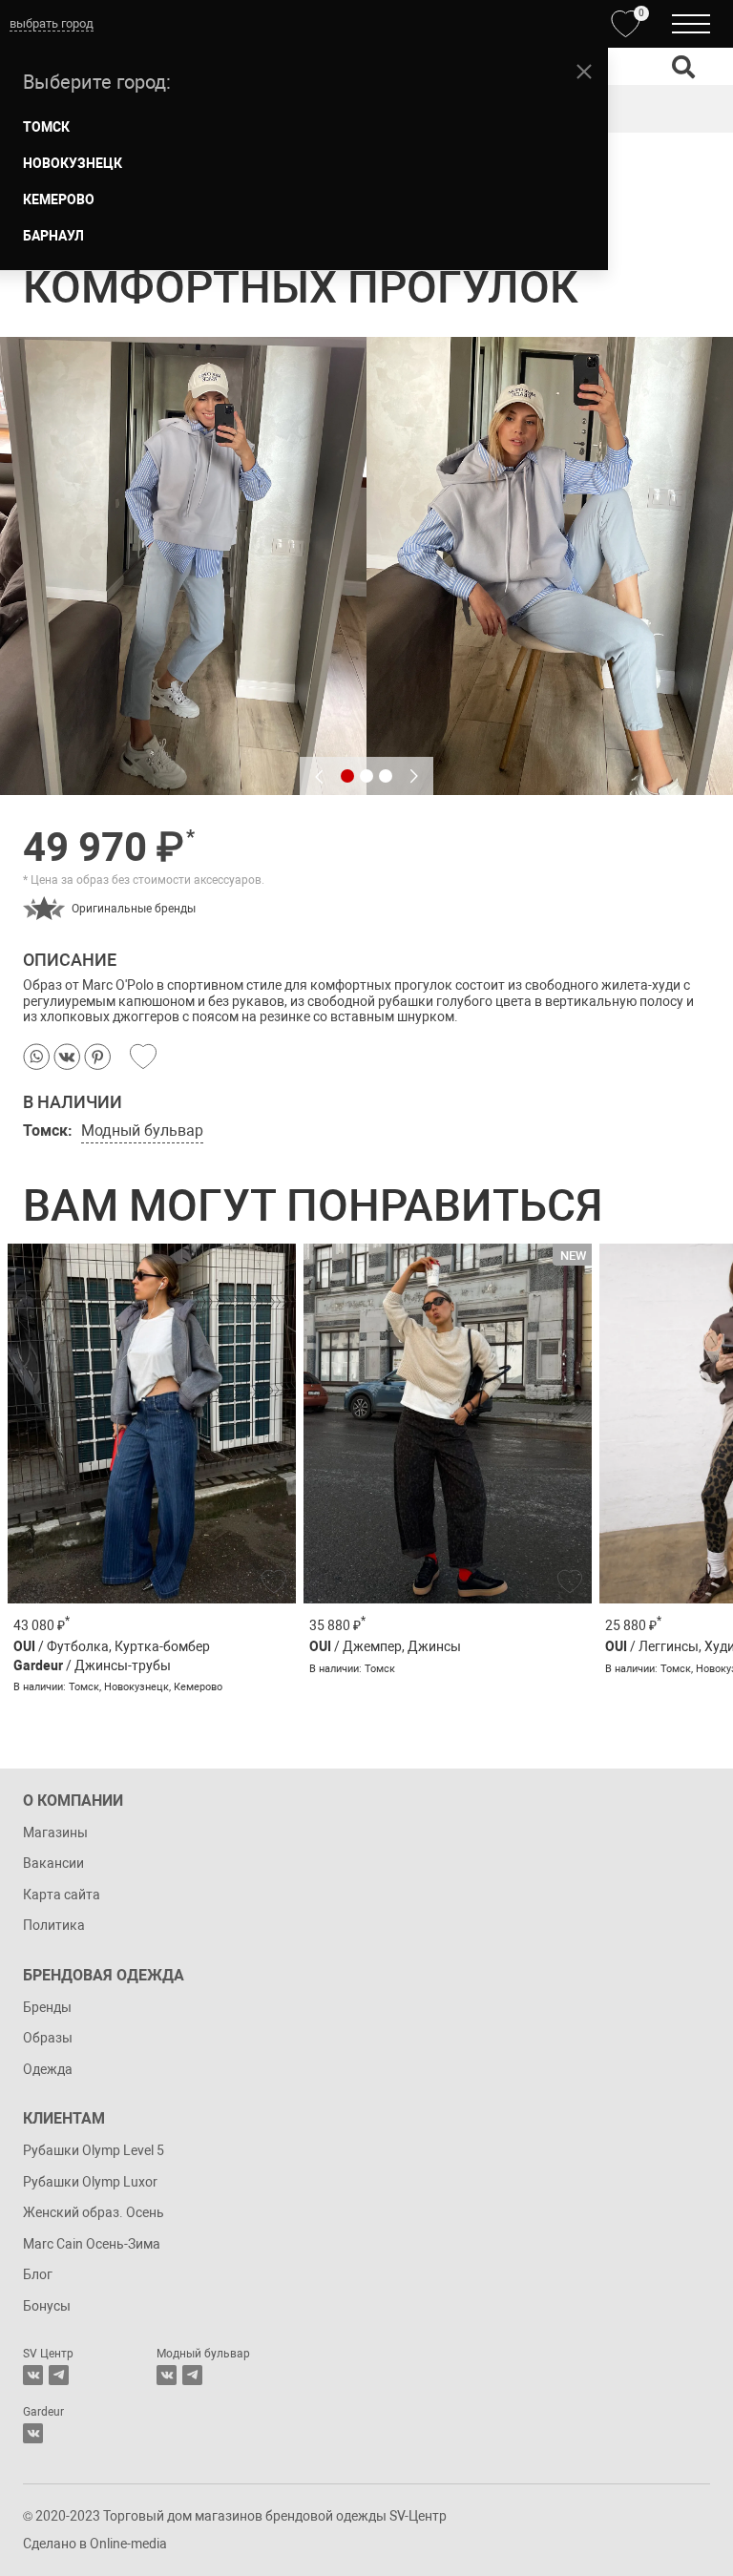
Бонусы (47, 2306)
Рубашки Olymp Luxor (90, 2182)
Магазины (55, 1833)
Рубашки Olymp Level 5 (94, 2150)
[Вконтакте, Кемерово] (33, 2433)
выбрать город (52, 23)
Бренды (47, 2007)
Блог (38, 2274)
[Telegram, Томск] (59, 2375)
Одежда (48, 2069)
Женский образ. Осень (94, 2212)
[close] (584, 72)
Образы (48, 2038)
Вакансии (53, 1863)
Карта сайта (62, 1895)
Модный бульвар (142, 1131)
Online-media (128, 2544)
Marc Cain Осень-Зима (92, 2244)
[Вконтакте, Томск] (33, 2375)
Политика (54, 1925)
